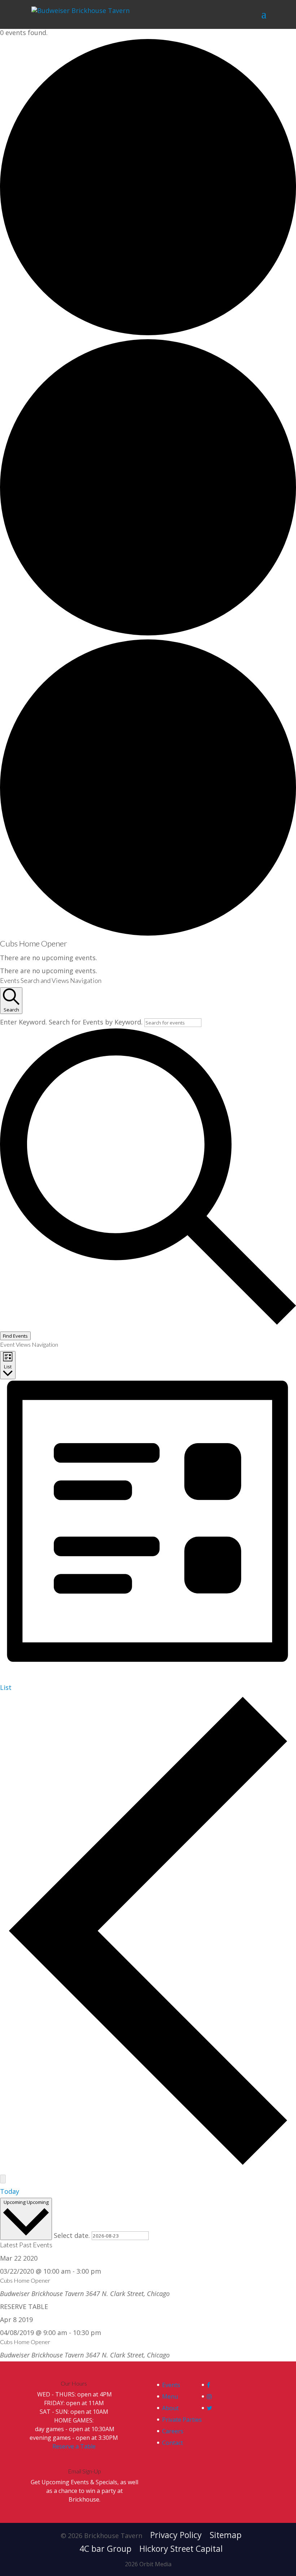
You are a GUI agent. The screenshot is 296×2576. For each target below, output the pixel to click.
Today (10, 2191)
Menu (170, 2396)
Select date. (73, 2235)
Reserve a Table (74, 2446)
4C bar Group (105, 2549)
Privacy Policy (176, 2535)
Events (171, 2385)
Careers (173, 2431)
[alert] (148, 958)
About (170, 2408)
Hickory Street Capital (181, 2549)
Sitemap (226, 2535)
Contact (173, 2443)
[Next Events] (3, 2179)
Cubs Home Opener (25, 2280)
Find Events (15, 1336)
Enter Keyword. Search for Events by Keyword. (72, 1022)
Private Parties (182, 2420)
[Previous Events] (148, 2165)
